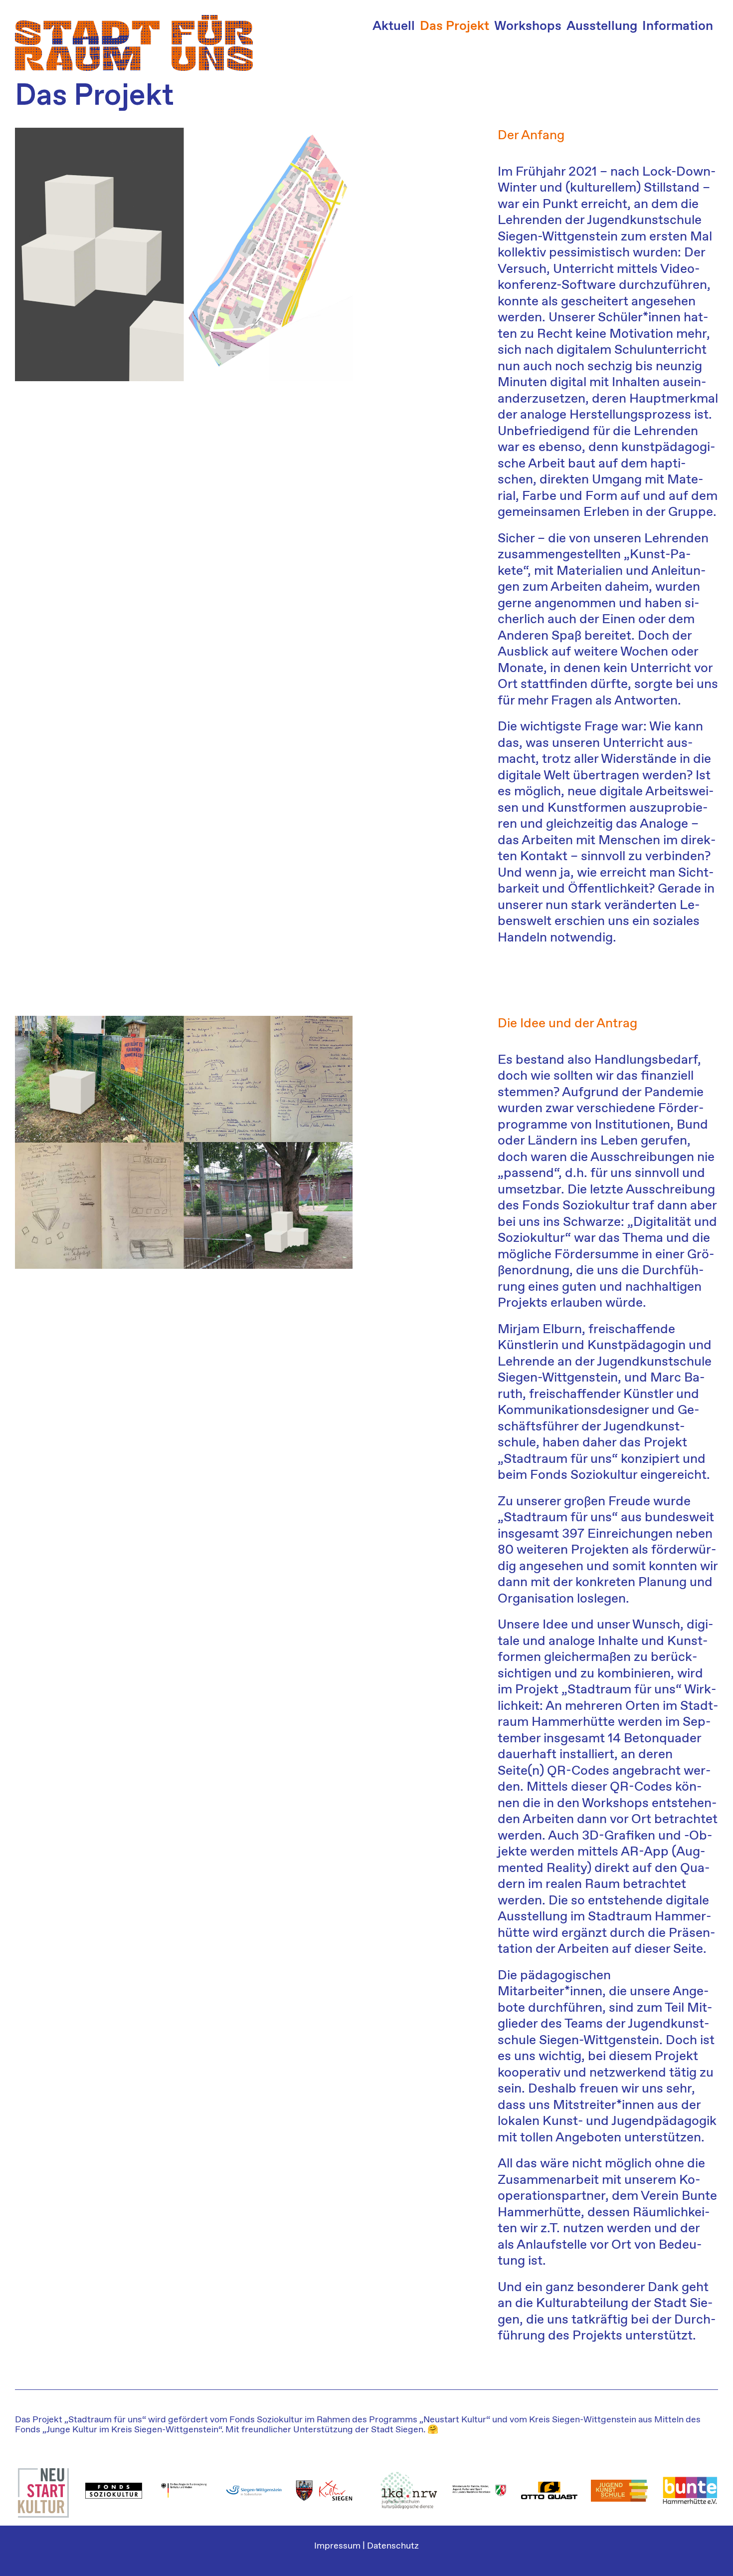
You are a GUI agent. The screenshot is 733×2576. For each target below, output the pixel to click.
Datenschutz (393, 2546)
